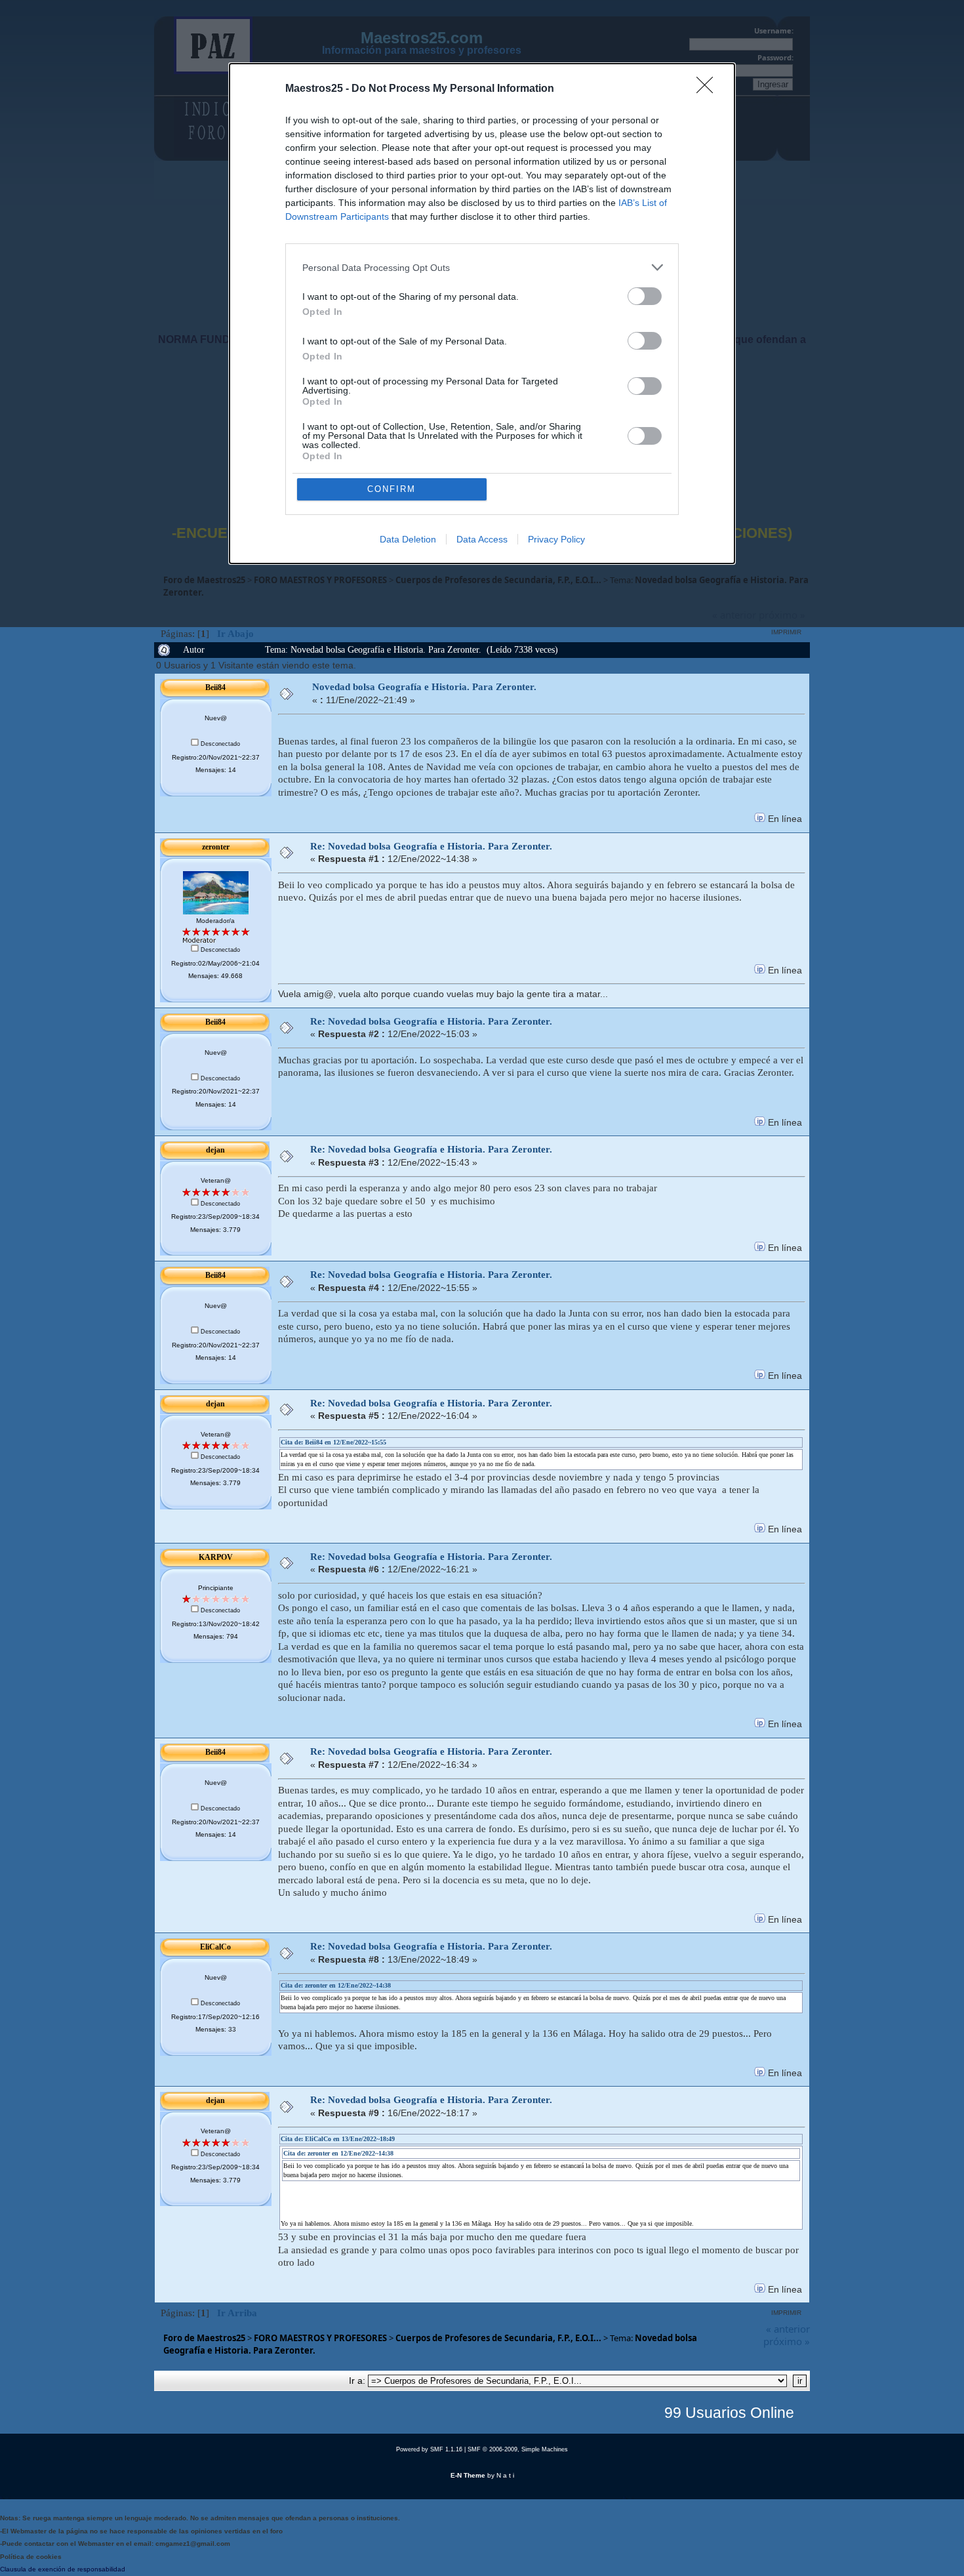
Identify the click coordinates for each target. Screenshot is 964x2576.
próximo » (787, 2341)
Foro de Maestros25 (204, 2338)
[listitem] (482, 267)
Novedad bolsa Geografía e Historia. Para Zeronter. (424, 687)
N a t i (505, 2475)
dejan (215, 1150)
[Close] (709, 89)
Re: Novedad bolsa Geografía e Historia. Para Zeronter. (431, 846)
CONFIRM (392, 489)
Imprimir (786, 632)
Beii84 (215, 687)
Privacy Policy (556, 539)
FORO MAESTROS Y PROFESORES (320, 2338)
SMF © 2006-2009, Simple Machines (518, 2449)
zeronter (216, 847)
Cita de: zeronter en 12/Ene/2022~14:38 (336, 1985)
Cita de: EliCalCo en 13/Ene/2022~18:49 (338, 2139)
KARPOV (216, 1557)
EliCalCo (215, 1947)
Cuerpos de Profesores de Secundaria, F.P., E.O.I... (498, 2338)
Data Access (482, 539)
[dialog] (482, 314)
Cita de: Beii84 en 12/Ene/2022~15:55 (333, 1442)
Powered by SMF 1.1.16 (429, 2449)
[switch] (645, 296)
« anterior (788, 2329)
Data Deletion (408, 539)
